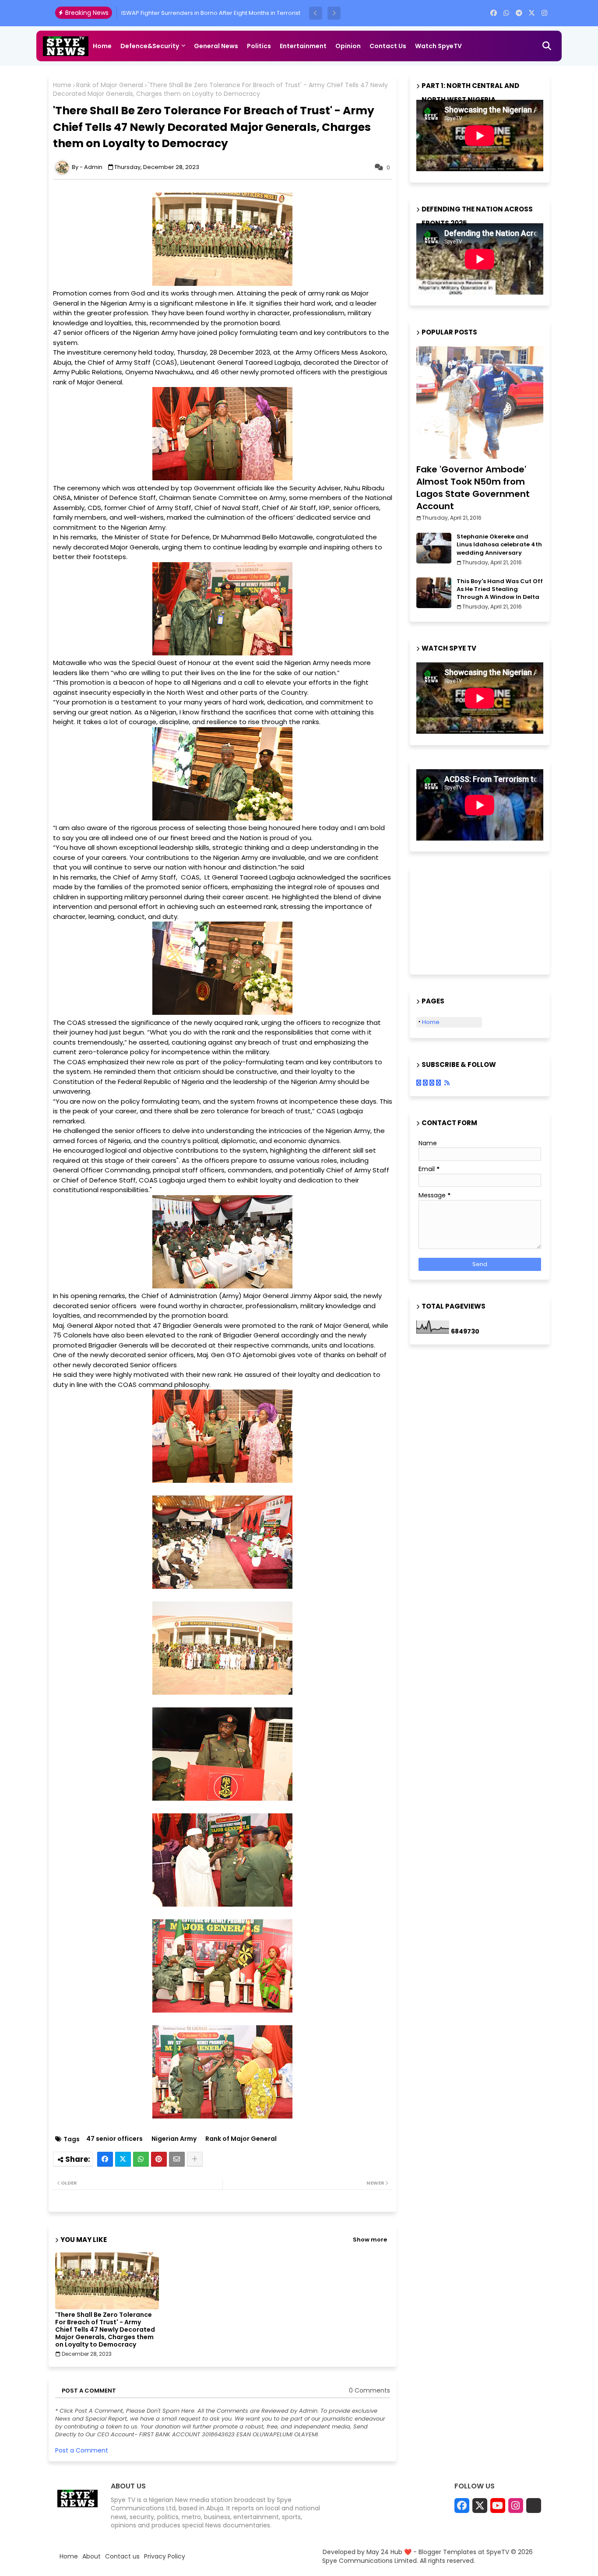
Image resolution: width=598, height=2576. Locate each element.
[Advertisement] (460, 919)
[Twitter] (123, 2159)
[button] (316, 13)
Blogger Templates (447, 2552)
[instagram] (544, 13)
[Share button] (195, 2159)
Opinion (348, 46)
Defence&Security (150, 46)
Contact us (388, 46)
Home (102, 46)
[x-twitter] (532, 13)
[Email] (177, 2159)
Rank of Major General (110, 85)
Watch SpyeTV (438, 46)
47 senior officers (114, 2139)
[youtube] (498, 2506)
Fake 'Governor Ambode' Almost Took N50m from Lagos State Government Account (473, 488)
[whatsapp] (506, 13)
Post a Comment (82, 2450)
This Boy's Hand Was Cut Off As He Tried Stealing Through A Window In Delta (500, 589)
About (91, 2557)
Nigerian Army (174, 2139)
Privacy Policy (165, 2557)
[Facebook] (105, 2159)
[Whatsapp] (141, 2159)
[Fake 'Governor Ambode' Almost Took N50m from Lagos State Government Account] (480, 403)
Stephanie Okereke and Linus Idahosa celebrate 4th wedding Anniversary (499, 545)
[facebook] (494, 13)
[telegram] (519, 13)
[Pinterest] (159, 2159)
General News (216, 46)
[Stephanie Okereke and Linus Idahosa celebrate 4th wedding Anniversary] (434, 548)
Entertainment (303, 46)
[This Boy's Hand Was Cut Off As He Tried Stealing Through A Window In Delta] (434, 593)
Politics (259, 46)
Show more (370, 2240)
